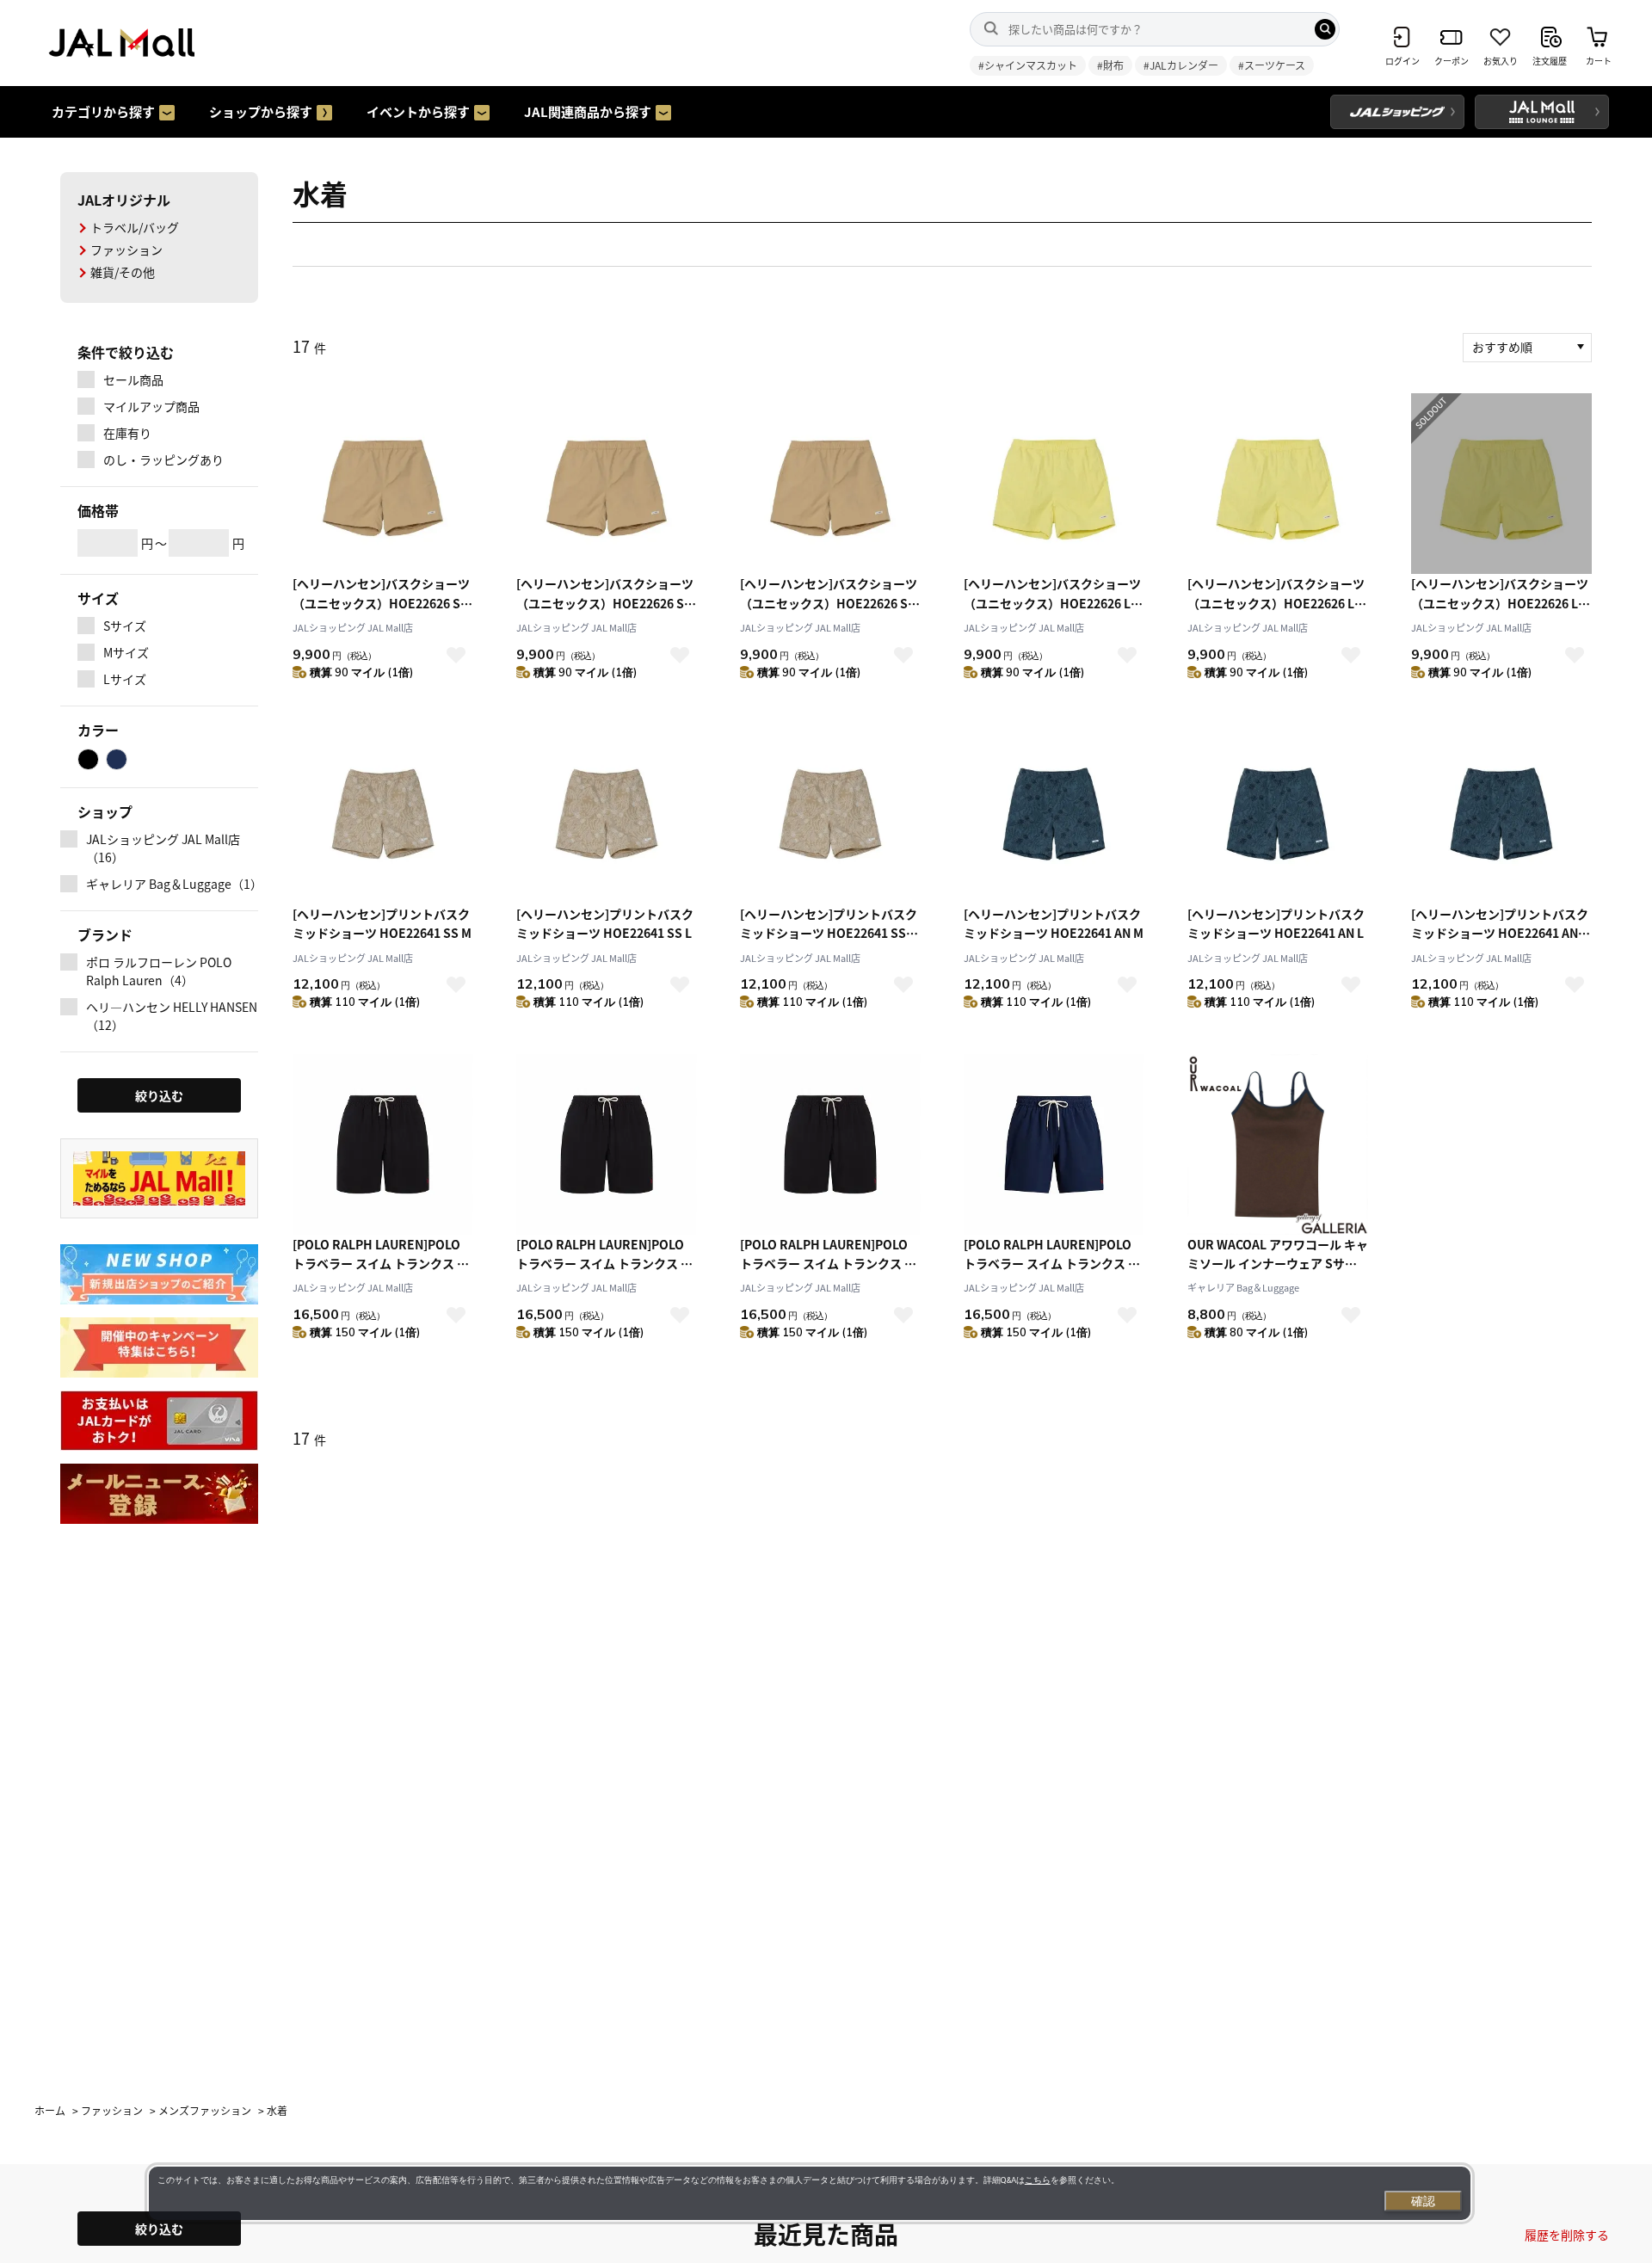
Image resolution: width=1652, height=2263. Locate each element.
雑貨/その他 (123, 272)
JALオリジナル (124, 200)
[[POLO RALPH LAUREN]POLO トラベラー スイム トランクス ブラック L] (830, 1144)
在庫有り (127, 433)
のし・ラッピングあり (163, 459)
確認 (1423, 2201)
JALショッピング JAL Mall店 (353, 627)
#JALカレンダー (1181, 65)
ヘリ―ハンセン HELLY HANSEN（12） (172, 1016)
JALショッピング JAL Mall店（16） (163, 848)
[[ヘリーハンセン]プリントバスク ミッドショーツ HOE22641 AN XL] (1501, 814)
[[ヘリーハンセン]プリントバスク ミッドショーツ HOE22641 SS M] (383, 814)
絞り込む (159, 2229)
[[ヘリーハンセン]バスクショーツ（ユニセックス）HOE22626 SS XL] (830, 484)
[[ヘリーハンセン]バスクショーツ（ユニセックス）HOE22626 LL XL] (1501, 484)
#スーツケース (1272, 65)
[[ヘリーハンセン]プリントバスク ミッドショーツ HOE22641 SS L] (607, 814)
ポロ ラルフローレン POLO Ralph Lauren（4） (159, 971)
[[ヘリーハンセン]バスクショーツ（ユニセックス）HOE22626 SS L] (607, 484)
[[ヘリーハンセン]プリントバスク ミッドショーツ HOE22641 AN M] (1054, 814)
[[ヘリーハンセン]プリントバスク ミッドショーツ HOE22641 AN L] (1278, 814)
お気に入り (456, 655)
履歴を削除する (1567, 2235)
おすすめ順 (1502, 347)
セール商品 (133, 379)
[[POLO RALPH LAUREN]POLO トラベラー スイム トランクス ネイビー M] (1054, 1144)
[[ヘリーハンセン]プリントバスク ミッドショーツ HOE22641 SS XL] (830, 814)
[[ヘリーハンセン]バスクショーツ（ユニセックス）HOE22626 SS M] (383, 484)
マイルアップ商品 (151, 406)
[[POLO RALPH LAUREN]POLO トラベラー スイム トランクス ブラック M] (607, 1144)
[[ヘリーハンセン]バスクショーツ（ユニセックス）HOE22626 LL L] (1278, 484)
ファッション (126, 250)
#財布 (1110, 65)
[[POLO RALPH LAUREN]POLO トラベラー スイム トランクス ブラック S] (383, 1144)
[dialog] (810, 2193)
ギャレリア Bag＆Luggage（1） (172, 884)
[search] (1325, 29)
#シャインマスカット (1028, 65)
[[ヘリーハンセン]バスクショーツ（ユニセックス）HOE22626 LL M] (1054, 484)
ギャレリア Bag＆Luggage (1243, 1287)
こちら (1038, 2180)
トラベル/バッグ (135, 227)
